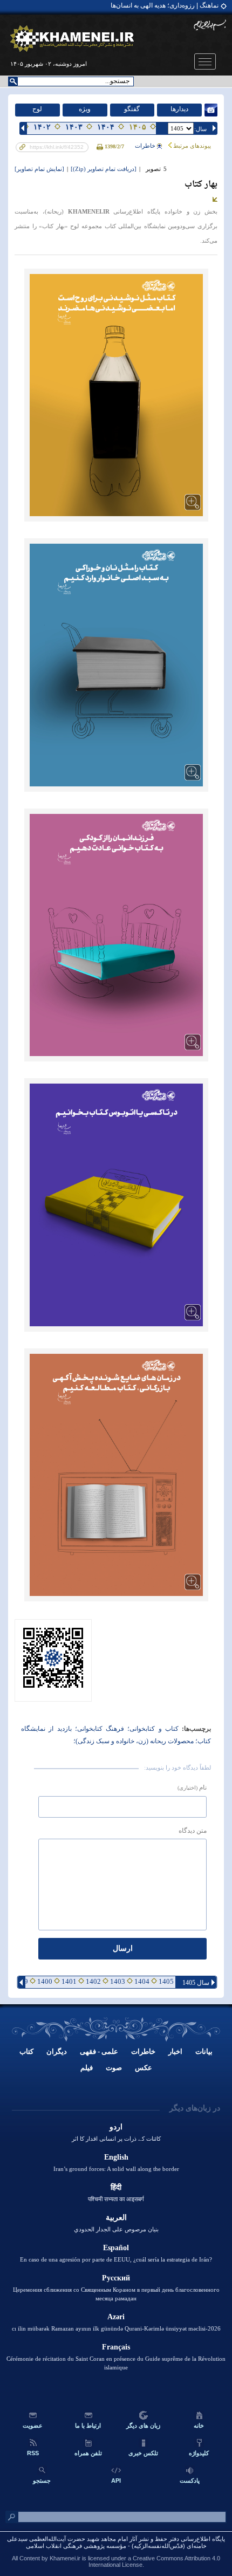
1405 (166, 1981)
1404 (142, 1981)
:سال (200, 129)
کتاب (26, 2051)
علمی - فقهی (99, 2051)
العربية (116, 2218)
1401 (69, 1981)
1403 (118, 1981)
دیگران (57, 2051)
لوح (37, 109)
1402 (93, 1981)
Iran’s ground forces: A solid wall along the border (116, 2169)
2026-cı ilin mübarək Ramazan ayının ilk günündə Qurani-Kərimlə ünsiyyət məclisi (116, 2328)
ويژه (85, 109)
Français (116, 2347)
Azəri (116, 2317)
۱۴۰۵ (138, 127)
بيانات (204, 2051)
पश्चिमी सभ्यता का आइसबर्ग (116, 2199)
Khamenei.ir (65, 2558)
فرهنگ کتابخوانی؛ (98, 1729)
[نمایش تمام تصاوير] (39, 169)
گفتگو (132, 109)
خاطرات (145, 146)
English (116, 2157)
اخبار (175, 2051)
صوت (114, 2068)
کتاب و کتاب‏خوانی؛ (151, 1729)
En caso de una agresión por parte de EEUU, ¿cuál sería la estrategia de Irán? (116, 2259)
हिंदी (116, 2187)
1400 (45, 1981)
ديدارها (179, 109)
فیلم (87, 2068)
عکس (144, 2068)
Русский (116, 2278)
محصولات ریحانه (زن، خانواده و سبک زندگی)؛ (134, 1741)
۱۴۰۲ (42, 127)
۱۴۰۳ (74, 127)
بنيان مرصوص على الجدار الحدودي (116, 2229)
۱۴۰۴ (106, 127)
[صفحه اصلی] (72, 39)
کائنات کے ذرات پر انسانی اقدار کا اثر (116, 2139)
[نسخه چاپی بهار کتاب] (101, 146)
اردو (116, 2127)
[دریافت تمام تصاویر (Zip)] (104, 169)
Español (116, 2248)
